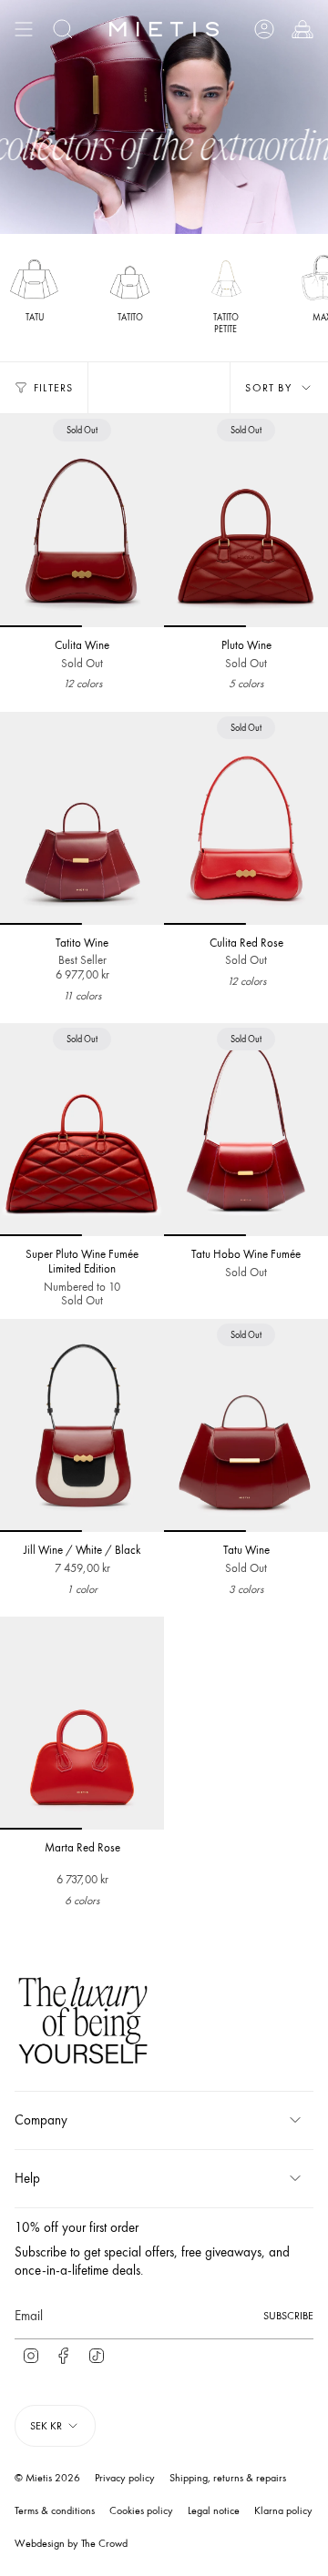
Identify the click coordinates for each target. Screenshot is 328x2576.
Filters (53, 388)
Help (27, 2178)
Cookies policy (141, 2510)
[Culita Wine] (82, 521)
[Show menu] (24, 29)
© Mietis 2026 (47, 2478)
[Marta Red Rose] (82, 1723)
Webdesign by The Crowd (71, 2543)
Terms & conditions (55, 2510)
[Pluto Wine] (246, 521)
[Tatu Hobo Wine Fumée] (246, 1130)
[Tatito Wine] (82, 818)
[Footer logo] (83, 2023)
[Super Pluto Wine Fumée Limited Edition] (82, 1130)
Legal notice (214, 2510)
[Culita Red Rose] (246, 818)
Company (41, 2120)
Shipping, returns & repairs (228, 2478)
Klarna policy (283, 2510)
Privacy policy (125, 2478)
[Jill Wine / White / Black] (82, 1425)
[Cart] (302, 29)
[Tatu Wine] (246, 1425)
